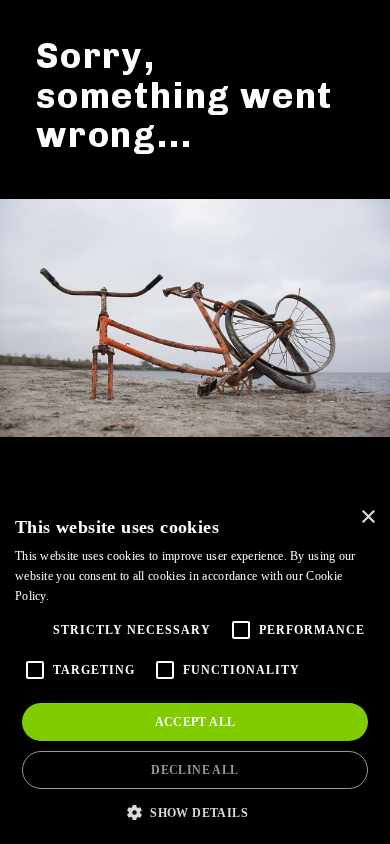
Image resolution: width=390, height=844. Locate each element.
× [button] (367, 517)
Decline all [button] (194, 770)
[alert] (195, 670)
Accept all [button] (195, 722)
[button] (195, 811)
